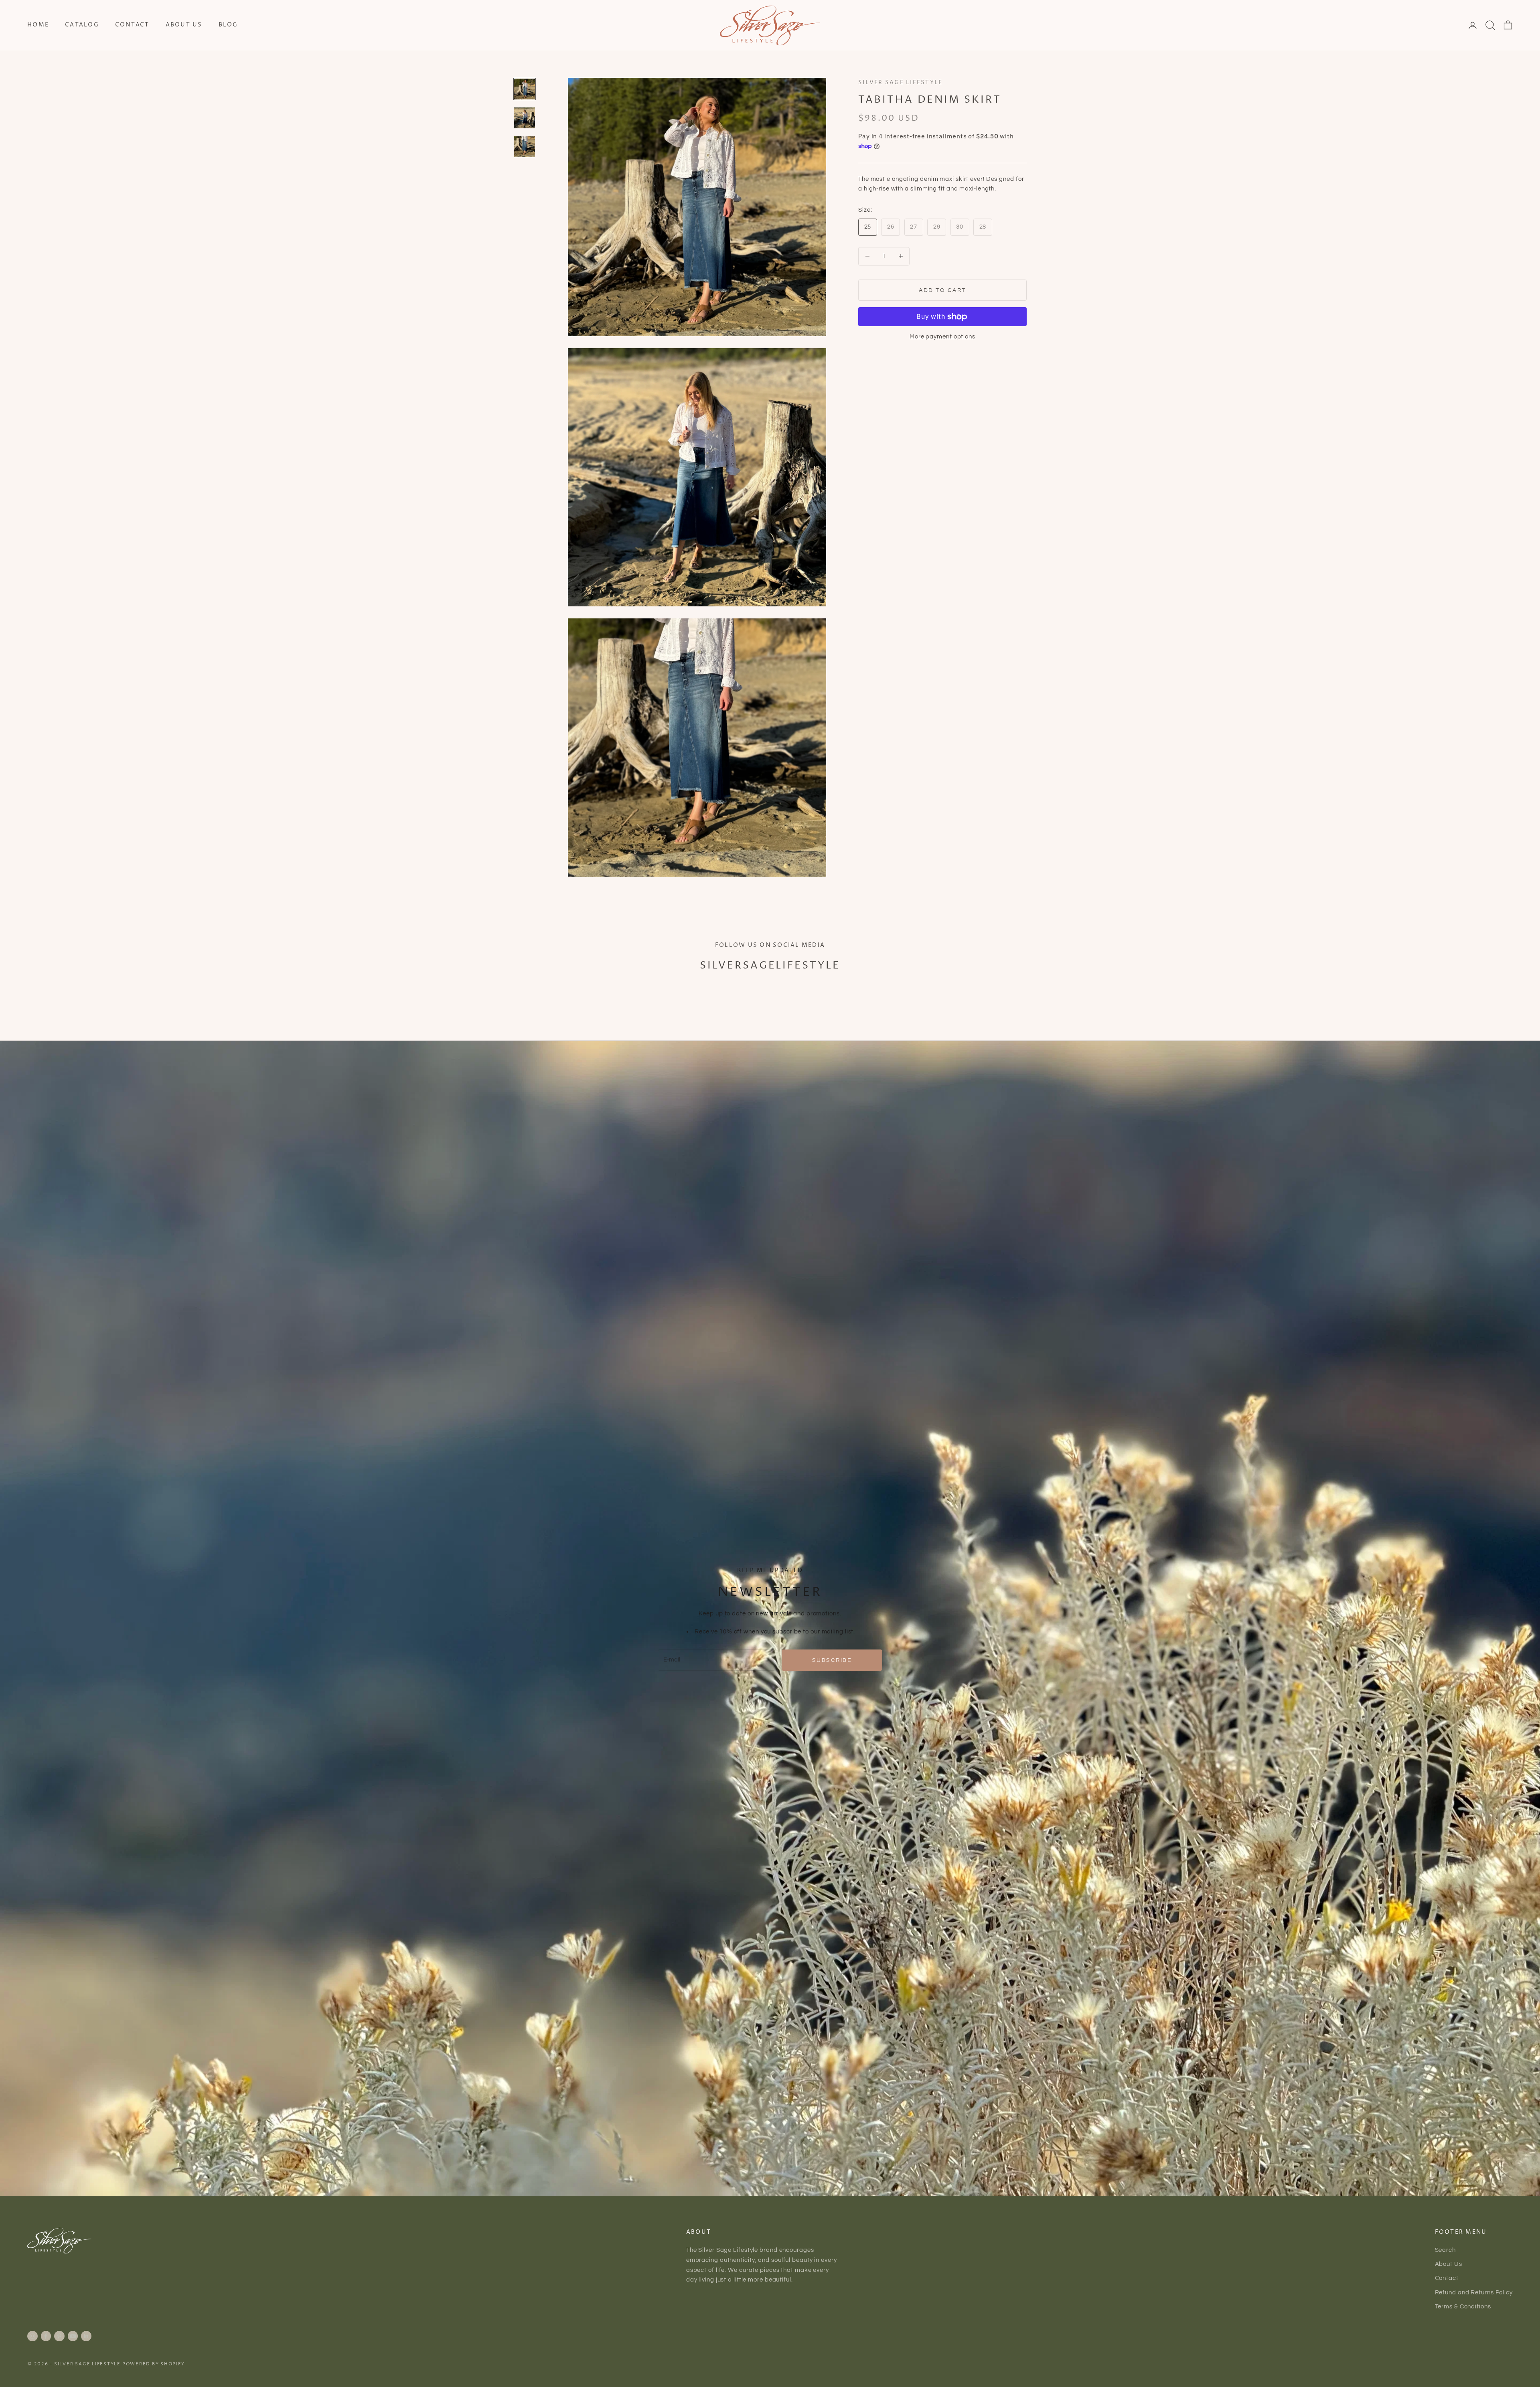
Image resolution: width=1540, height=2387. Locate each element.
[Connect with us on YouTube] (73, 2336)
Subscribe (832, 1660)
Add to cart (942, 290)
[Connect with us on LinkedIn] (86, 2336)
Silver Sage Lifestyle (900, 83)
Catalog (82, 25)
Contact (132, 25)
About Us (184, 25)
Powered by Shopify (154, 2364)
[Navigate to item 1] (525, 89)
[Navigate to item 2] (525, 118)
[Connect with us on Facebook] (46, 2336)
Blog (228, 25)
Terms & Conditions (1463, 2307)
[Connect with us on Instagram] (32, 2336)
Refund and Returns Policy (1474, 2293)
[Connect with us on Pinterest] (59, 2336)
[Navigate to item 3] (525, 147)
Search (1445, 2250)
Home (38, 25)
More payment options (942, 337)
